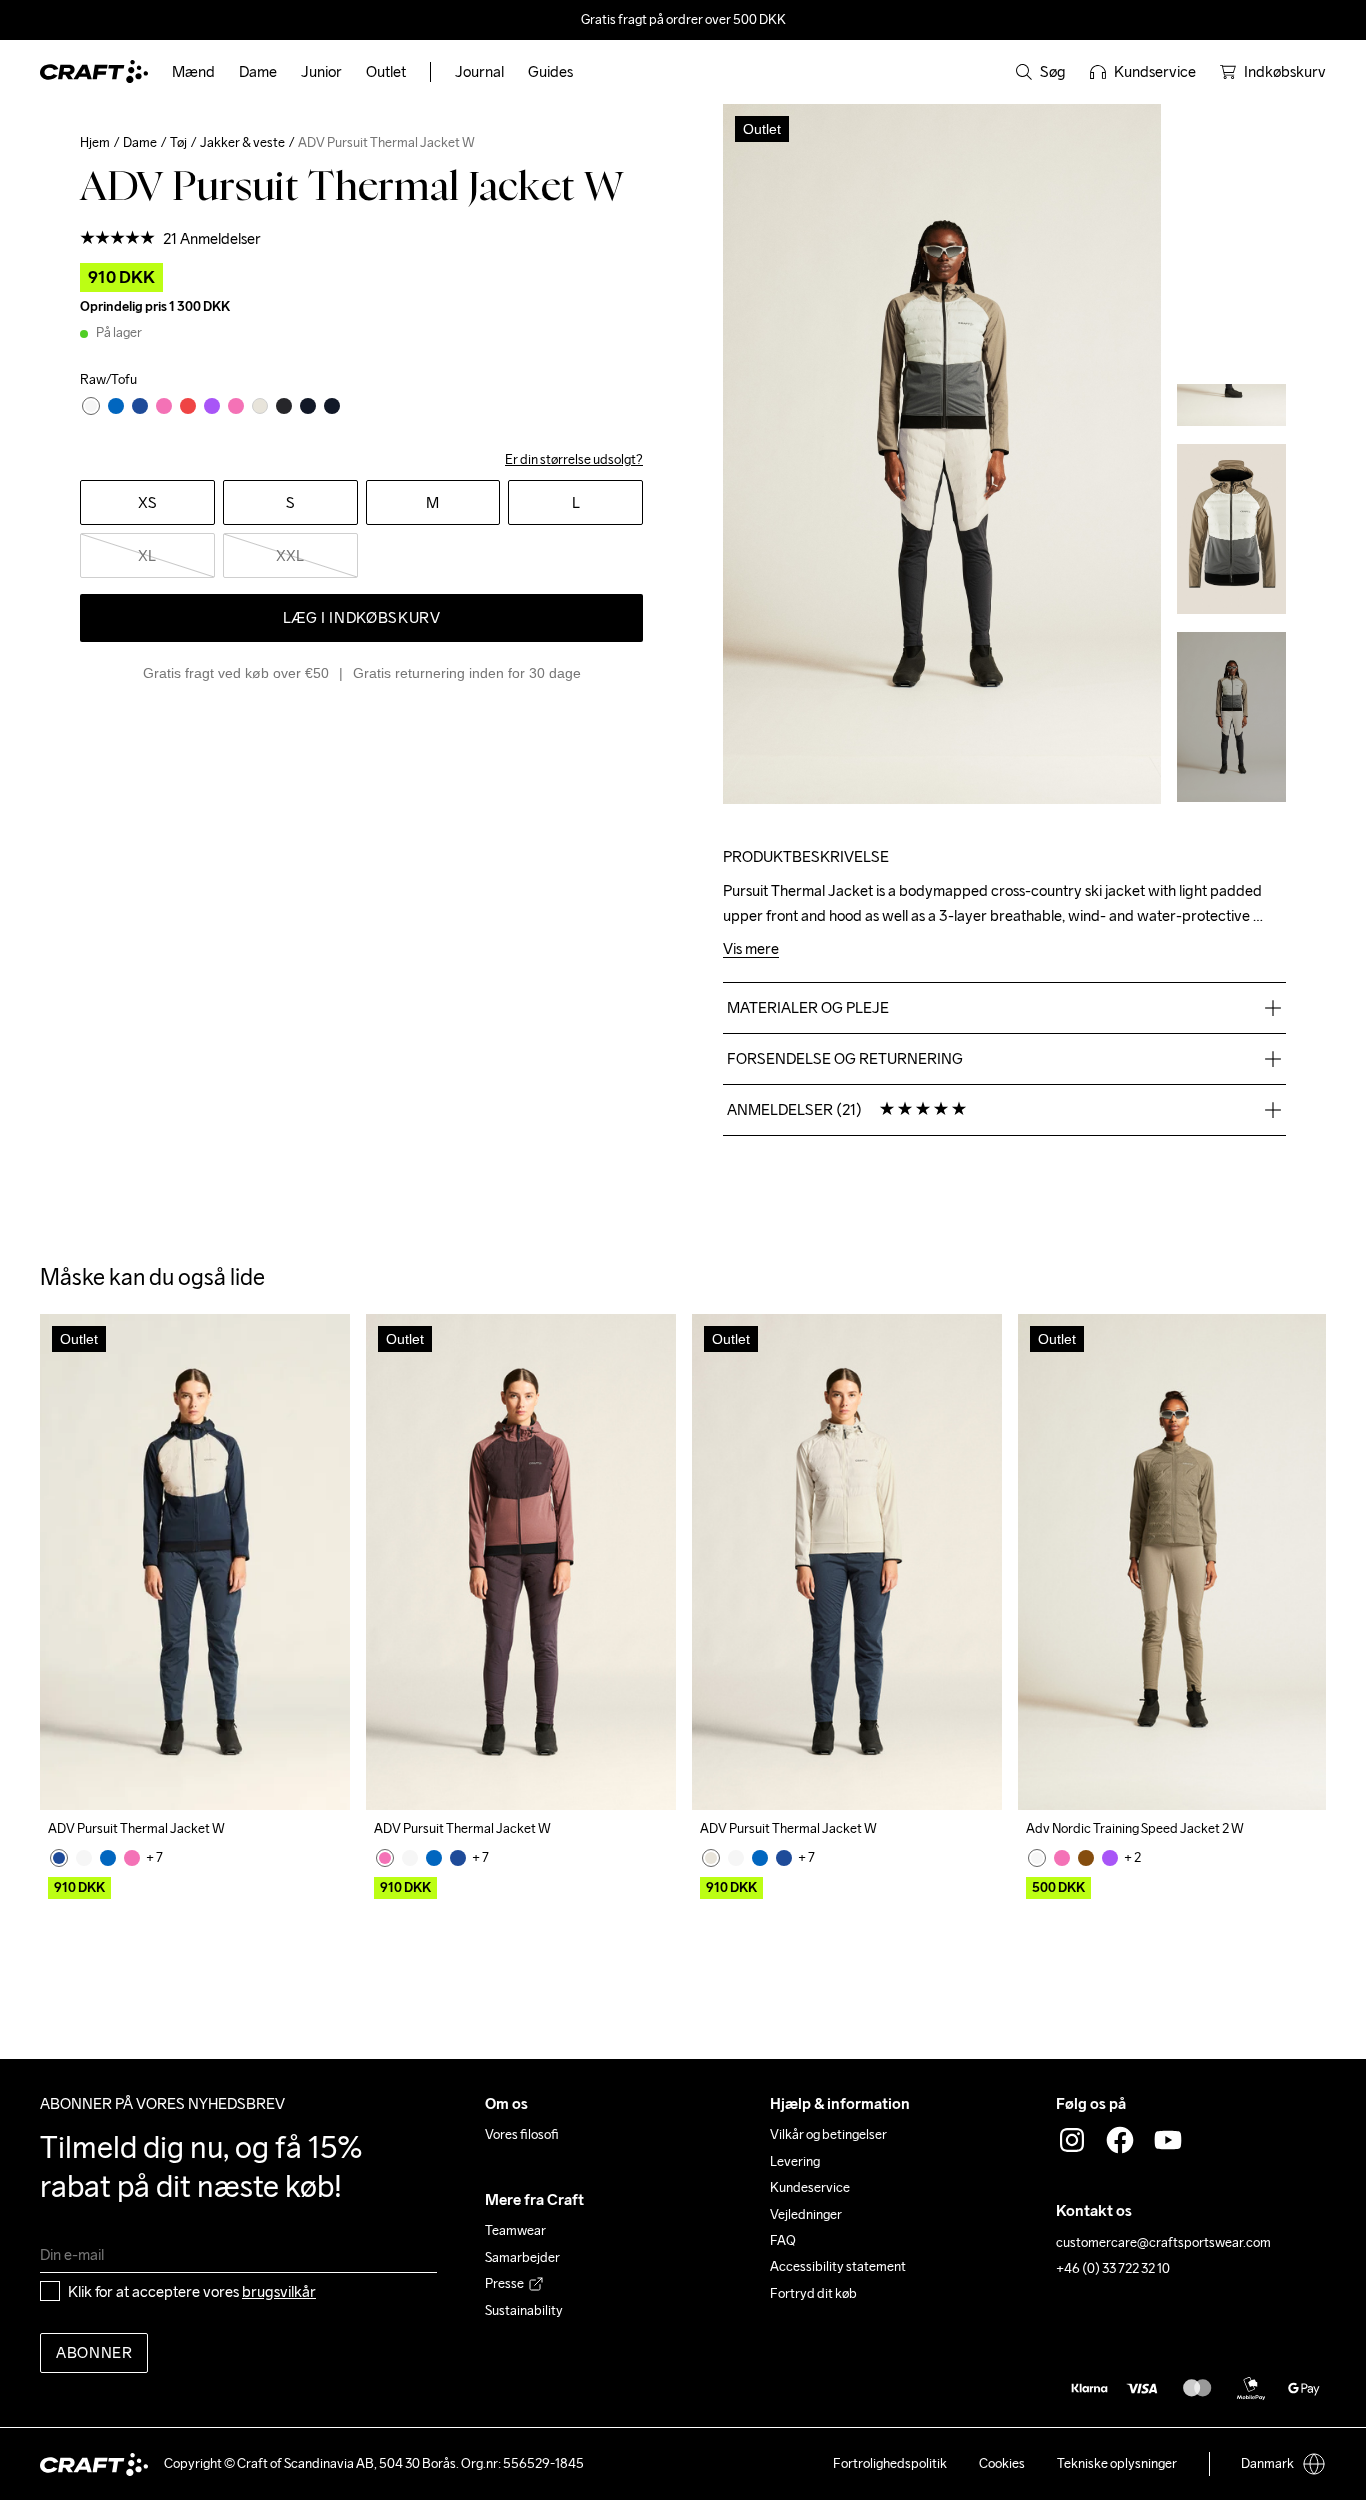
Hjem (95, 142)
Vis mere (751, 949)
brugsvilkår (279, 2291)
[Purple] (1110, 1858)
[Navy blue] (59, 1858)
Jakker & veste (242, 142)
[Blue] (108, 1858)
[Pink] (132, 1858)
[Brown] (1086, 1858)
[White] (711, 1858)
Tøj (178, 142)
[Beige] (84, 1858)
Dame (140, 142)
